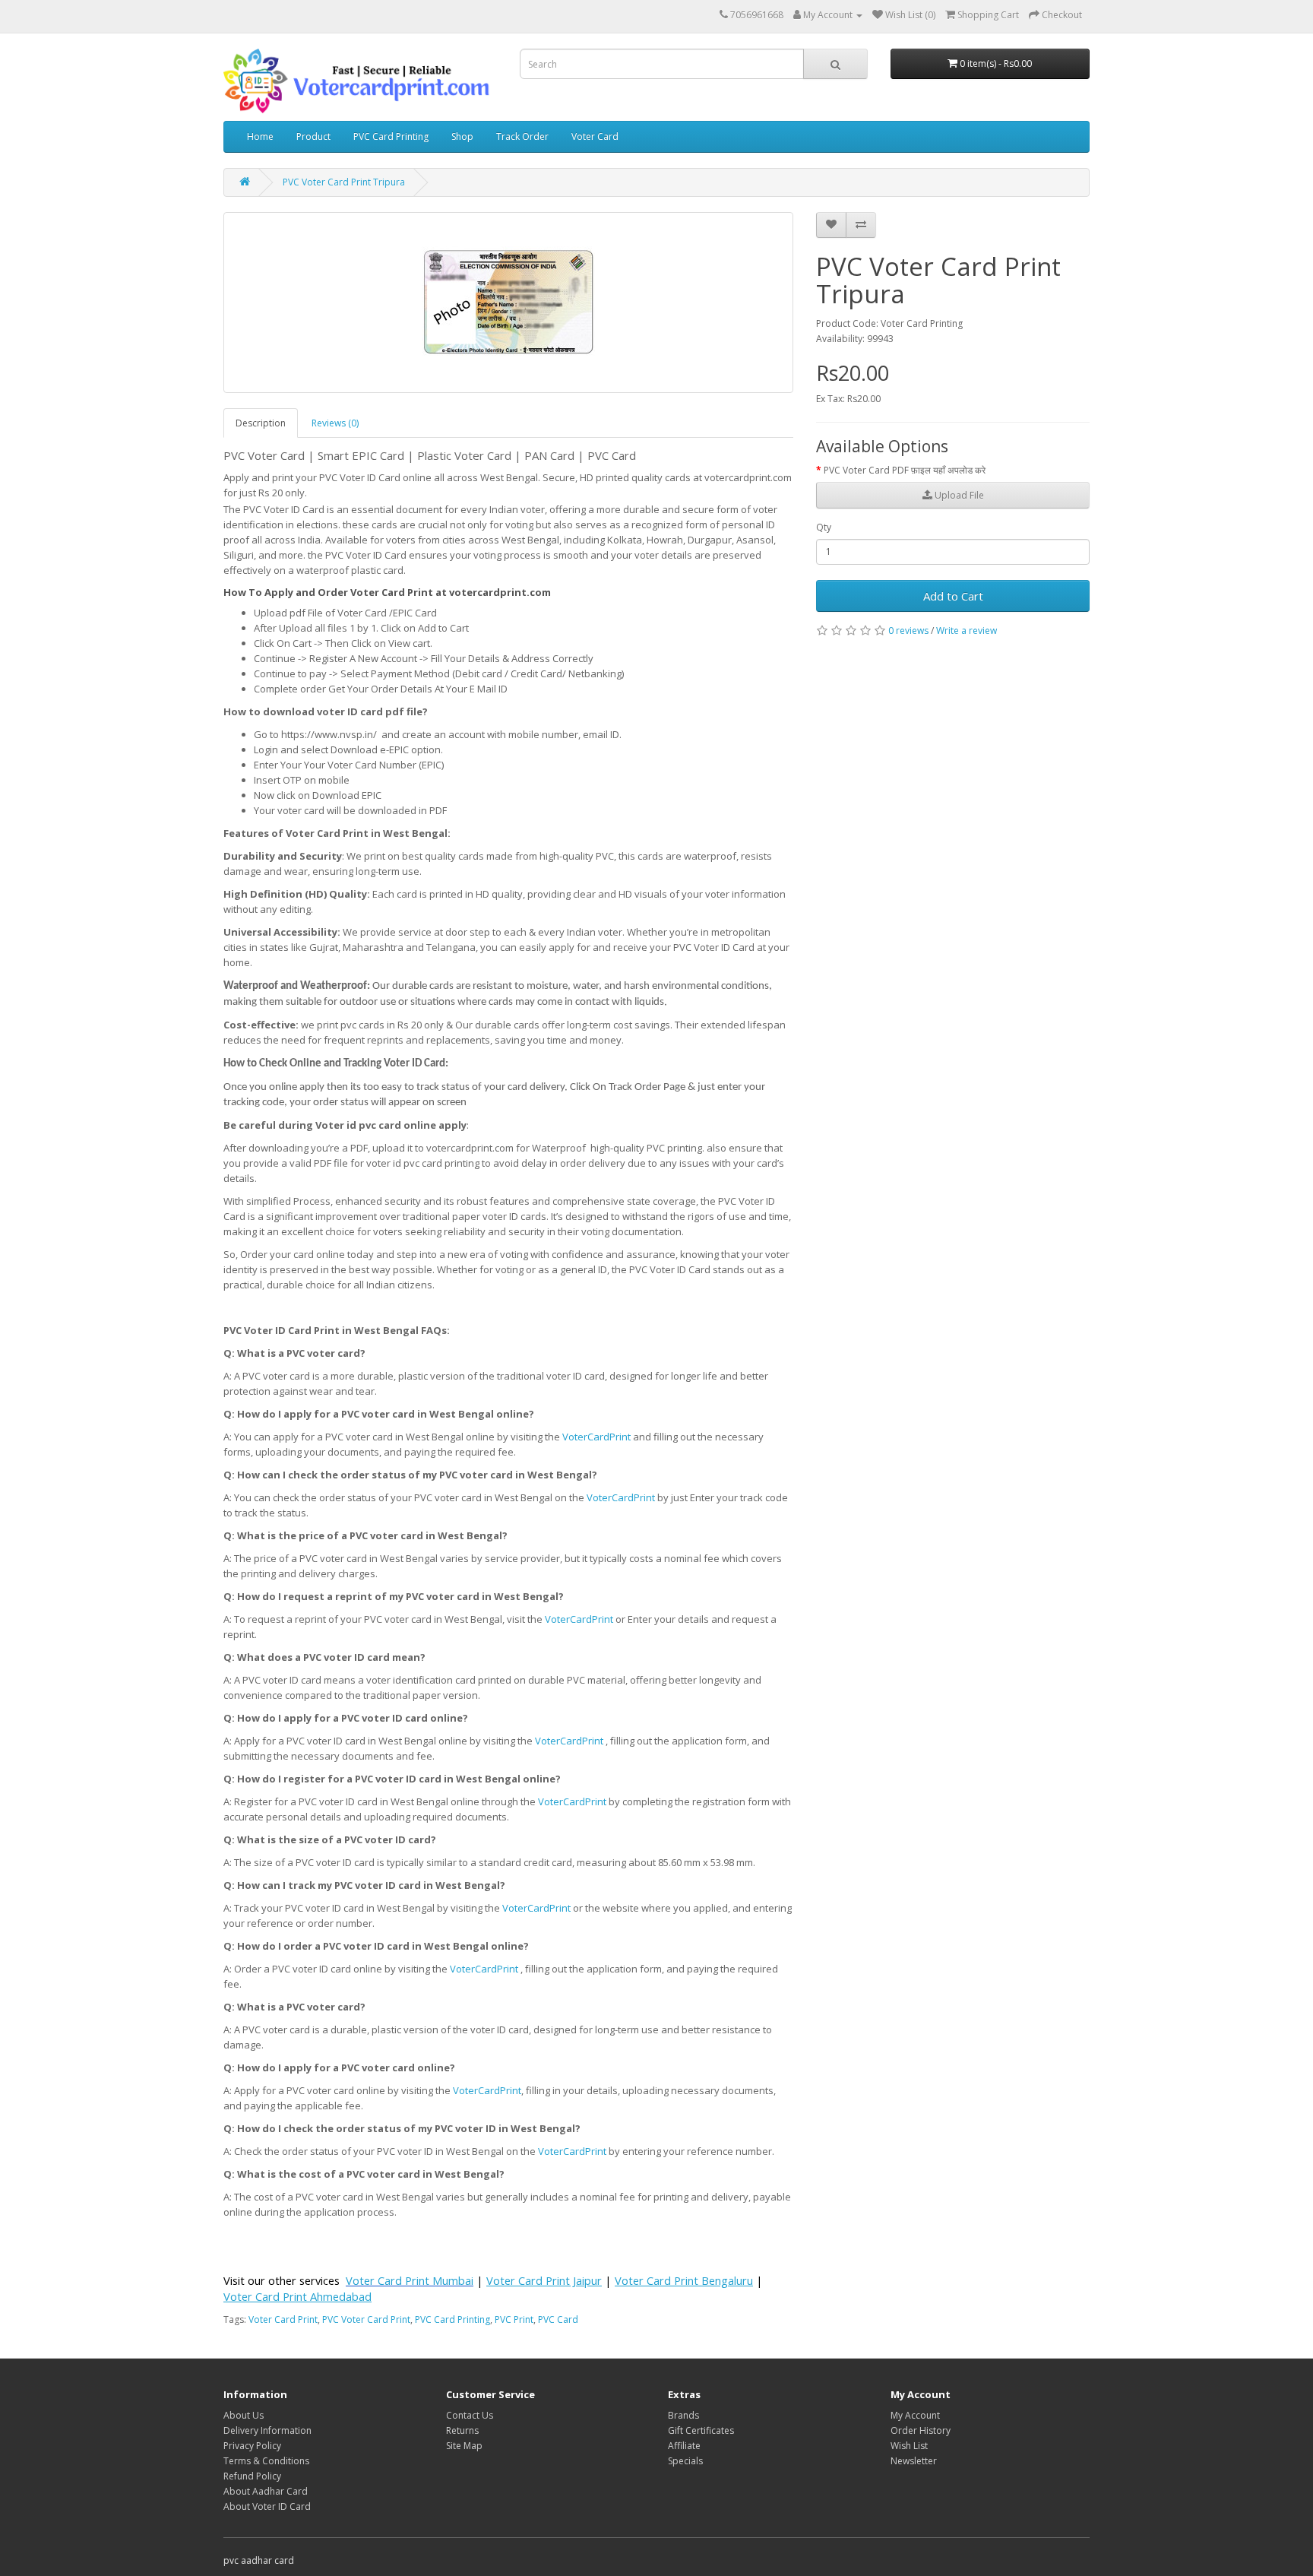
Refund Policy (252, 2476)
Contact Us (470, 2415)
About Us (244, 2415)
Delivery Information (267, 2430)
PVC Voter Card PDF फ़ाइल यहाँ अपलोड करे (905, 470)
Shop (462, 136)
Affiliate (684, 2446)
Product (313, 136)
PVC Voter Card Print (366, 2319)
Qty (824, 527)
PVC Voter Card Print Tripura (344, 182)
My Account (915, 2415)
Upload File (958, 495)
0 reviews (908, 631)
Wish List (909, 2446)
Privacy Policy (252, 2446)
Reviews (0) (335, 423)
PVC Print (514, 2319)
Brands (683, 2415)
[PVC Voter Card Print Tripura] (508, 303)
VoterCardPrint (596, 1437)
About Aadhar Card (266, 2491)
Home (260, 136)
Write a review (967, 631)
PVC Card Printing (391, 136)
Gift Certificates (701, 2430)
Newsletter (914, 2461)
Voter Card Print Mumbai (410, 2280)
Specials (685, 2461)
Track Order (522, 136)
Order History (921, 2430)
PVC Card (558, 2319)
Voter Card (595, 136)
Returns (462, 2430)
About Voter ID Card (267, 2506)
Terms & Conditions (266, 2461)
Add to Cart (953, 596)
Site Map (464, 2446)
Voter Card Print (283, 2319)
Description (261, 423)
